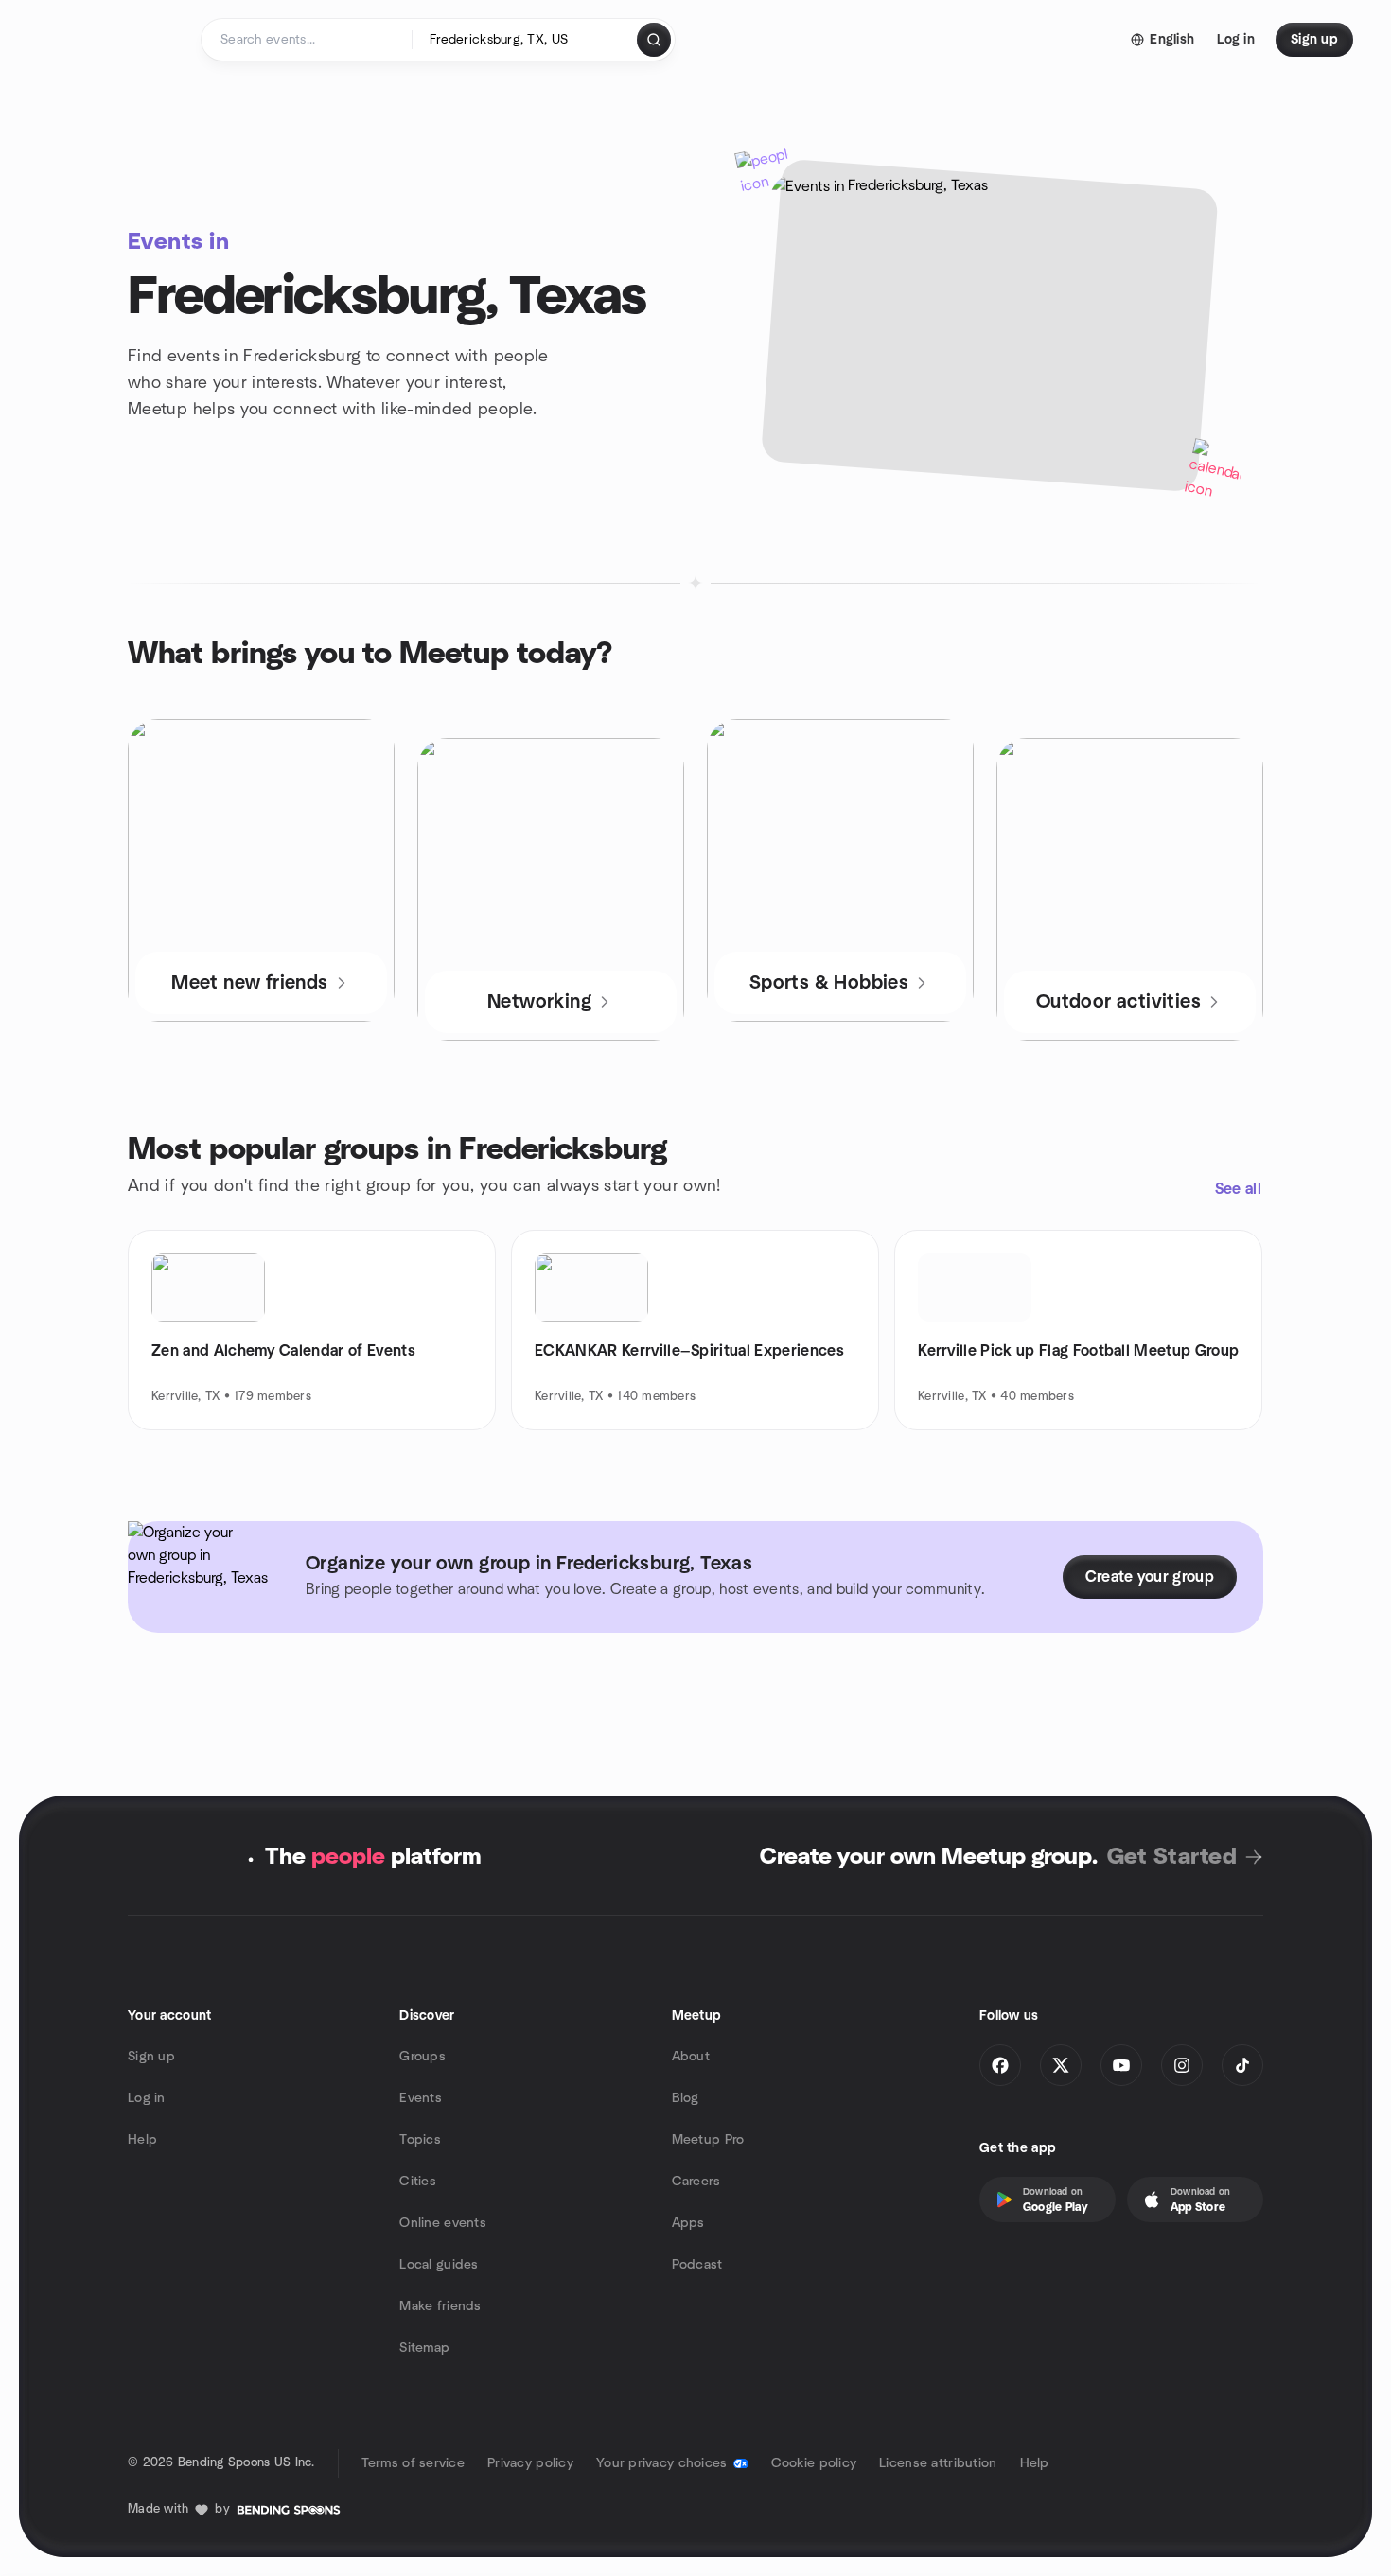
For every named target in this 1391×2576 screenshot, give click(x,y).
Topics (420, 2140)
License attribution (938, 2463)
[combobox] (526, 40)
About (691, 2057)
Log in (147, 2098)
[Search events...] (654, 40)
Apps (688, 2223)
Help (142, 2140)
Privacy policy (530, 2463)
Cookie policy (814, 2463)
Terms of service (413, 2463)
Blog (686, 2098)
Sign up (151, 2057)
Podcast (697, 2265)
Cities (418, 2182)
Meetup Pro (708, 2140)
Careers (696, 2182)
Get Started (1172, 1857)
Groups (423, 2057)
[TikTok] (1242, 2065)
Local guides (439, 2265)
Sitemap (424, 2348)
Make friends (440, 2306)
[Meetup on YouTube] (1121, 2065)
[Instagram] (1182, 2065)
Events (421, 2098)
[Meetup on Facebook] (1000, 2065)
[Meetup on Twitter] (1061, 2065)
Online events (443, 2223)
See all (1238, 1189)
